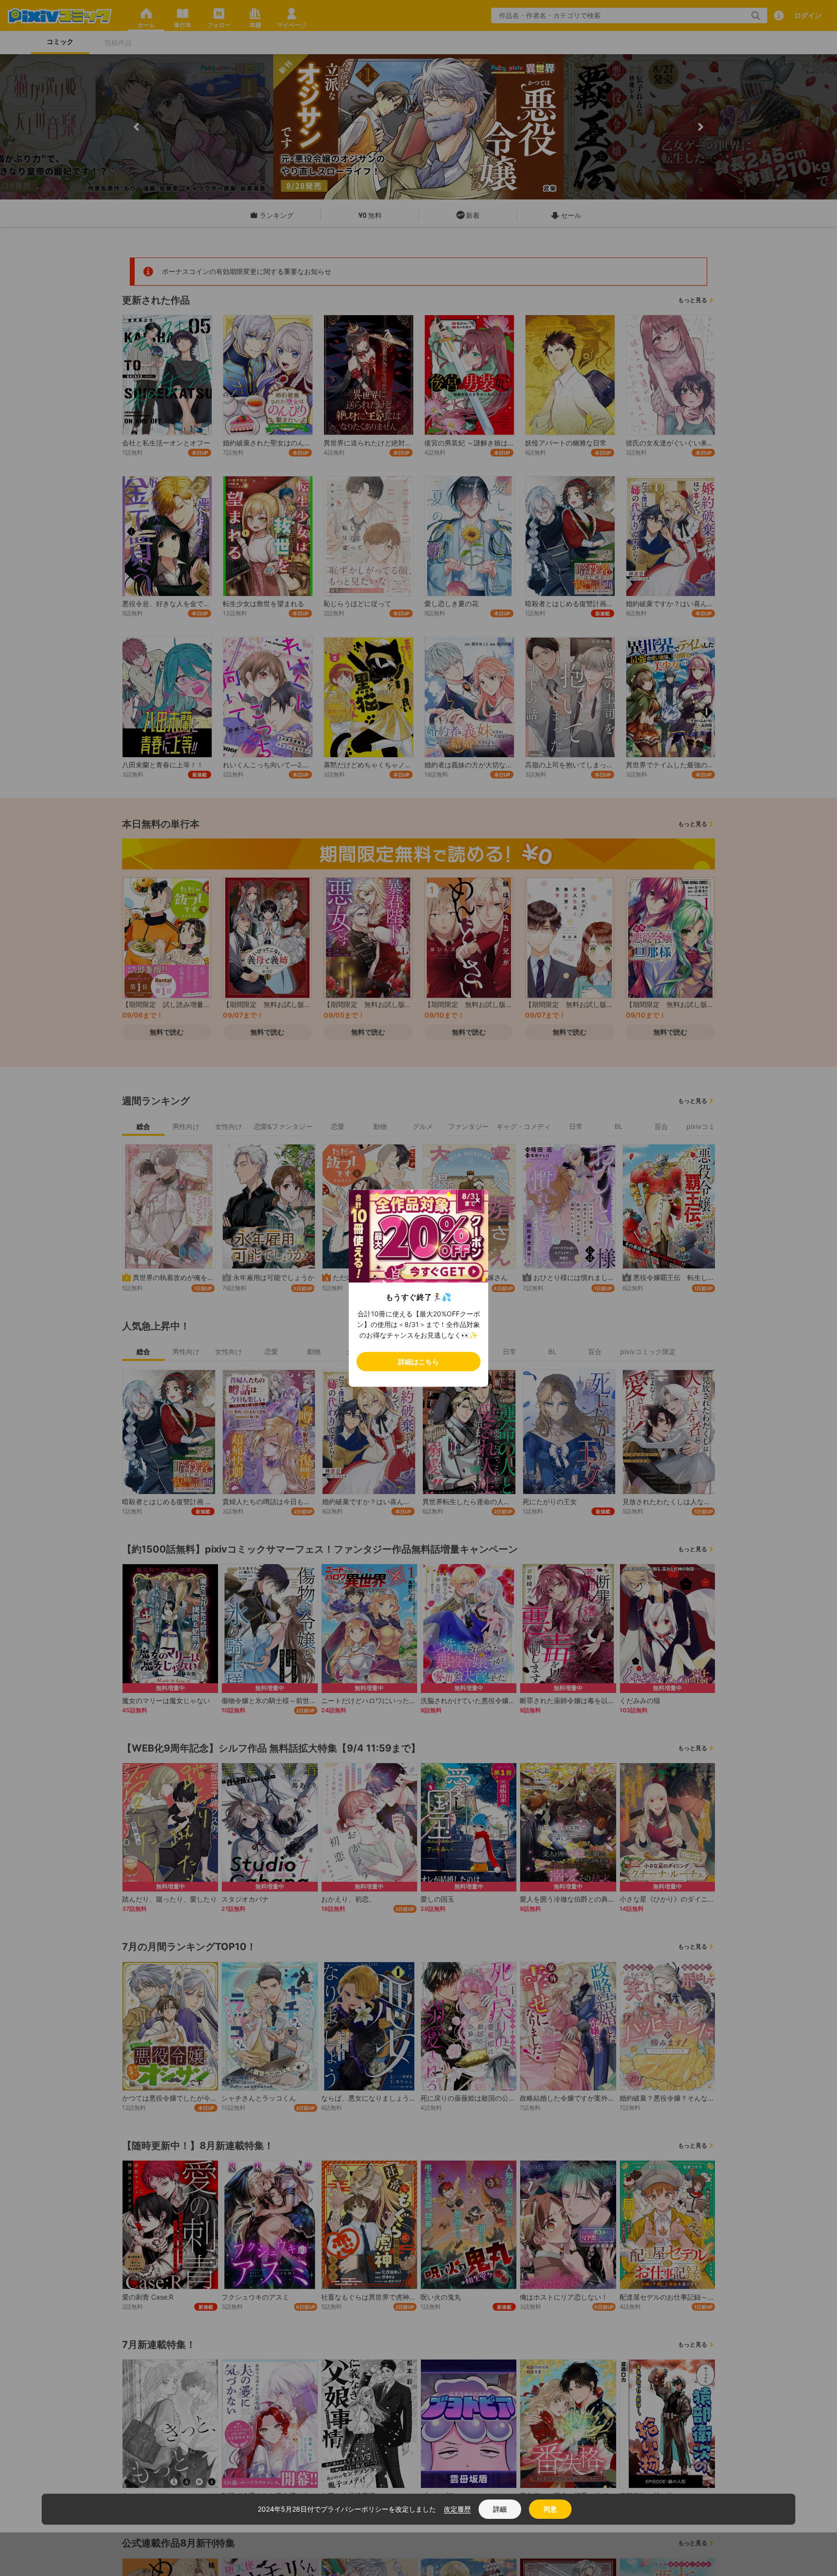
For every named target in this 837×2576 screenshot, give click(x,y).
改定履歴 (457, 2509)
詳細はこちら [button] (418, 1361)
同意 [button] (550, 2509)
